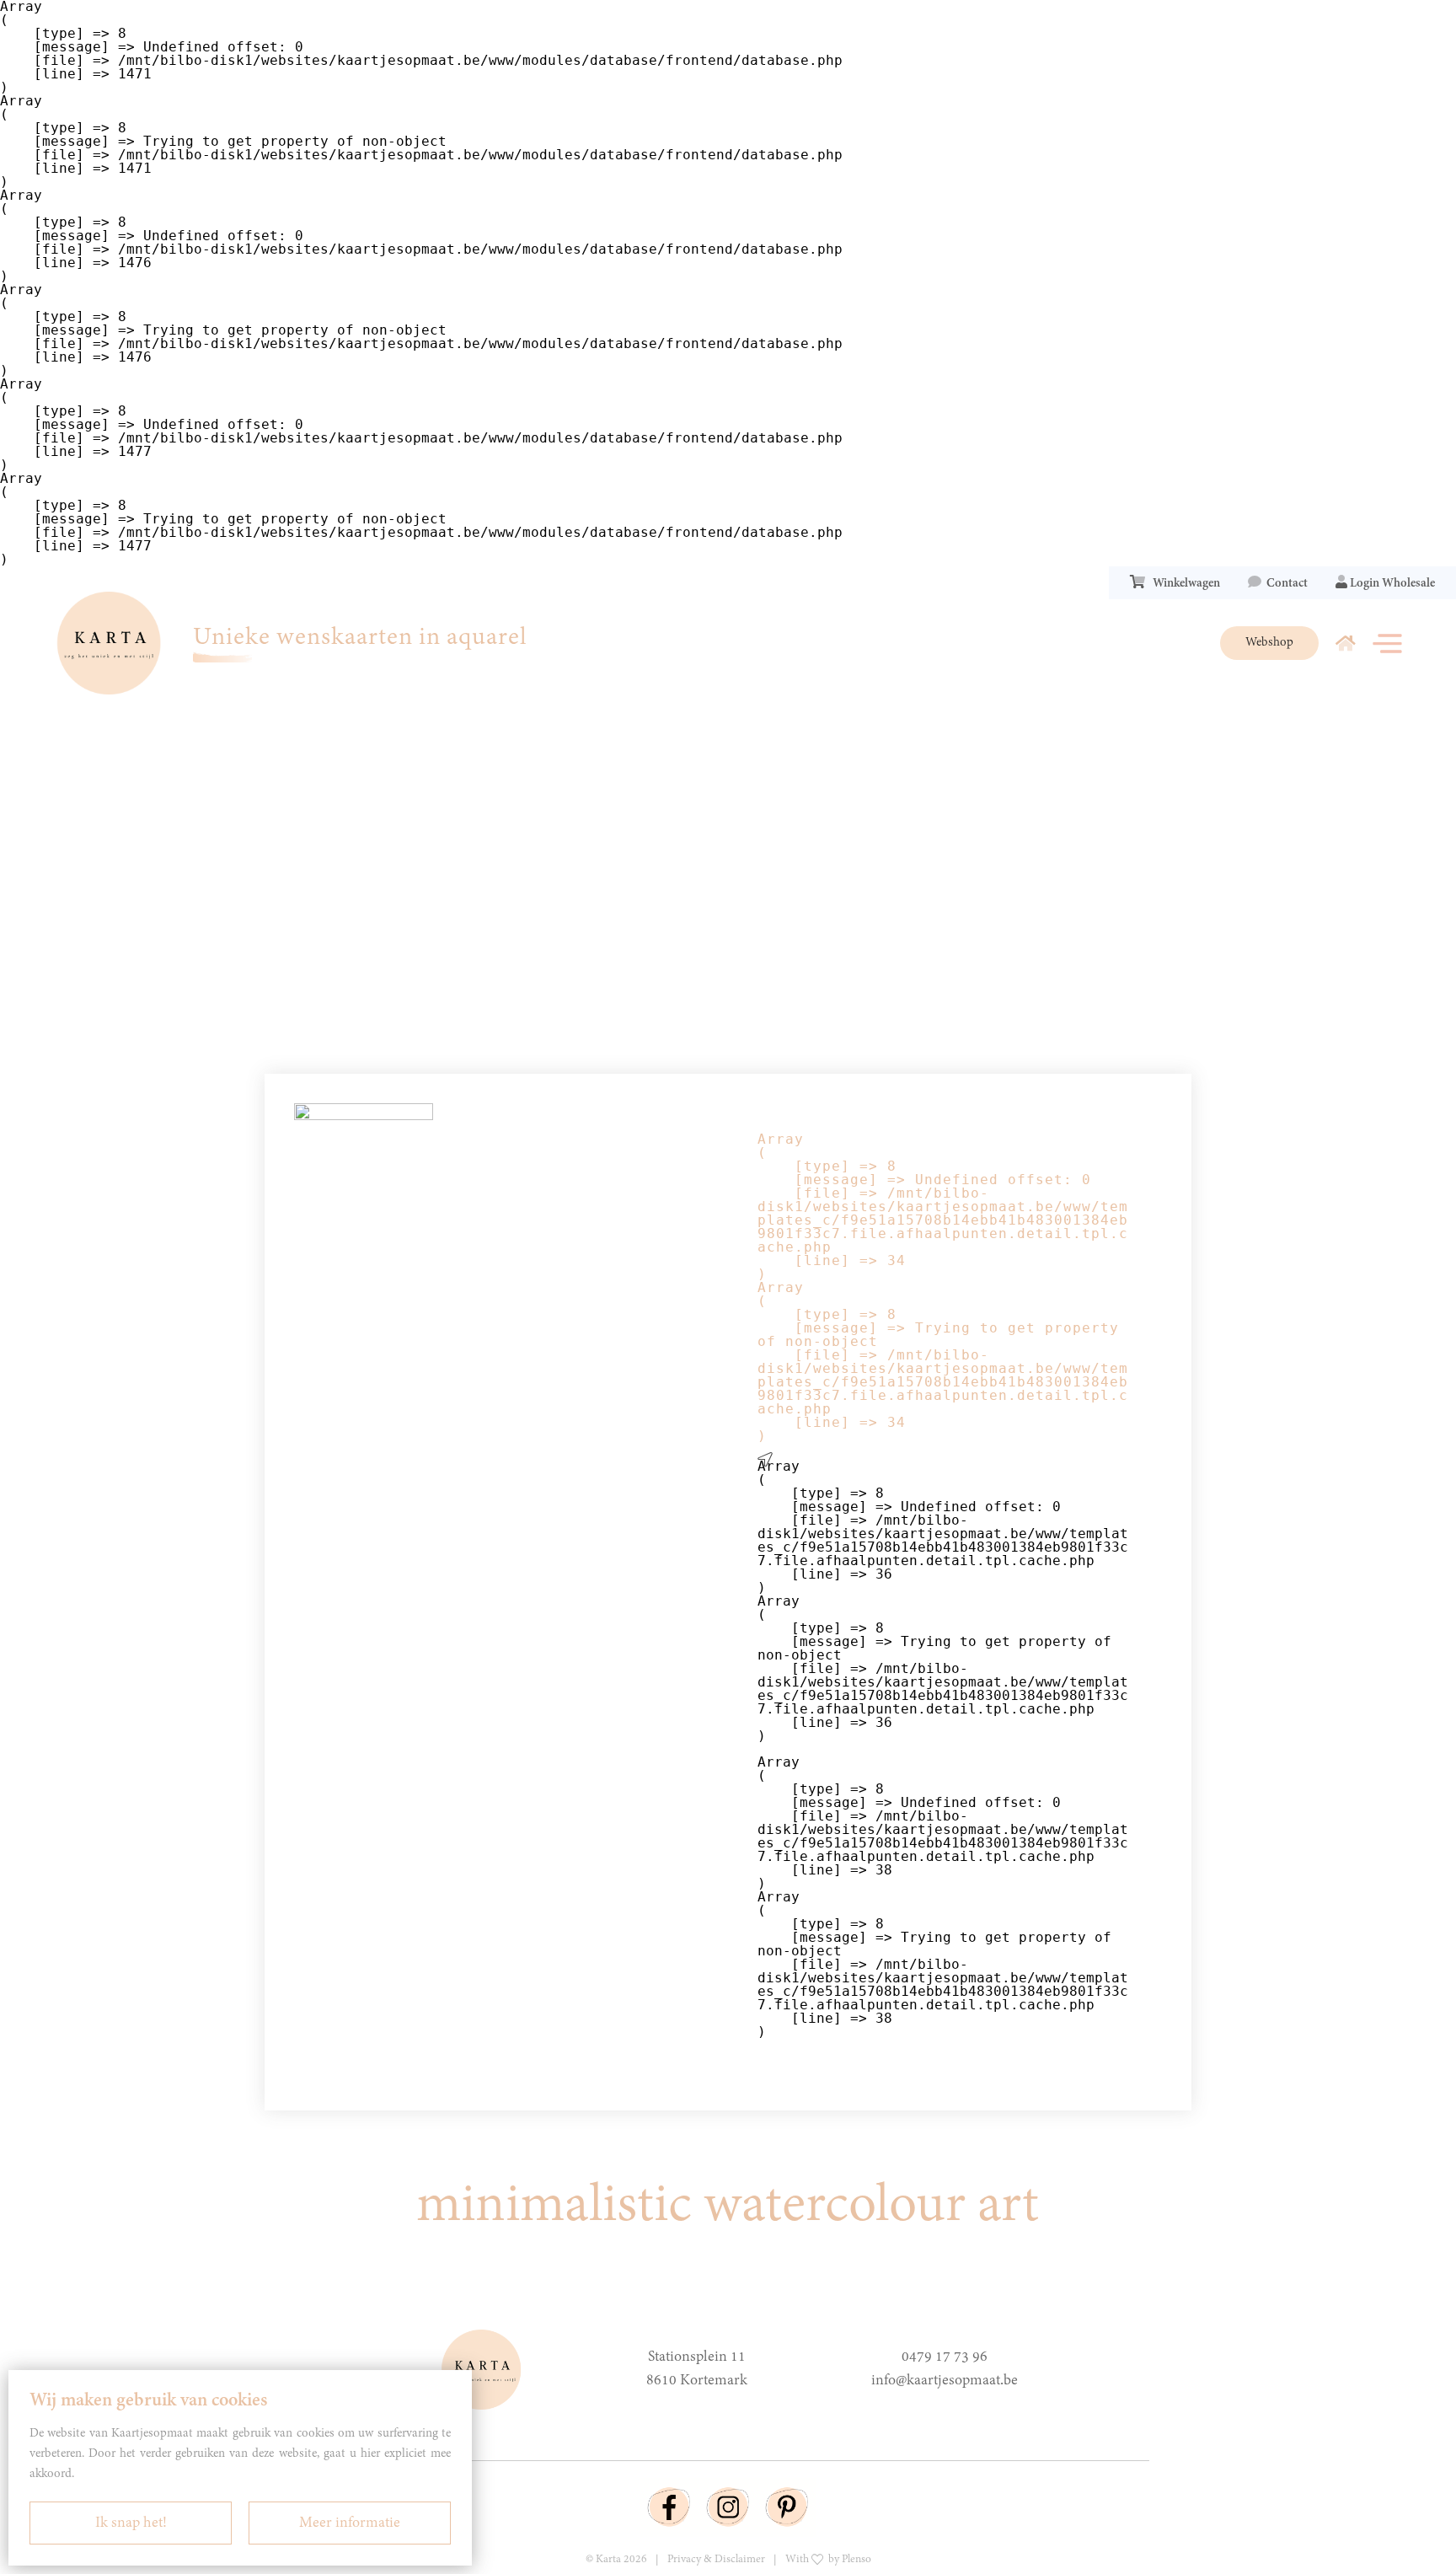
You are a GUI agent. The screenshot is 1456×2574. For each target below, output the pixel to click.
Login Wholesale (1391, 584)
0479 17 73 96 (945, 2357)
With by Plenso (828, 2560)
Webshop (1269, 643)
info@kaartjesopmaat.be (945, 2381)
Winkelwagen (1184, 584)
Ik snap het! (131, 2523)
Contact (1285, 584)
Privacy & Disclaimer (716, 2560)
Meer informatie (350, 2523)
